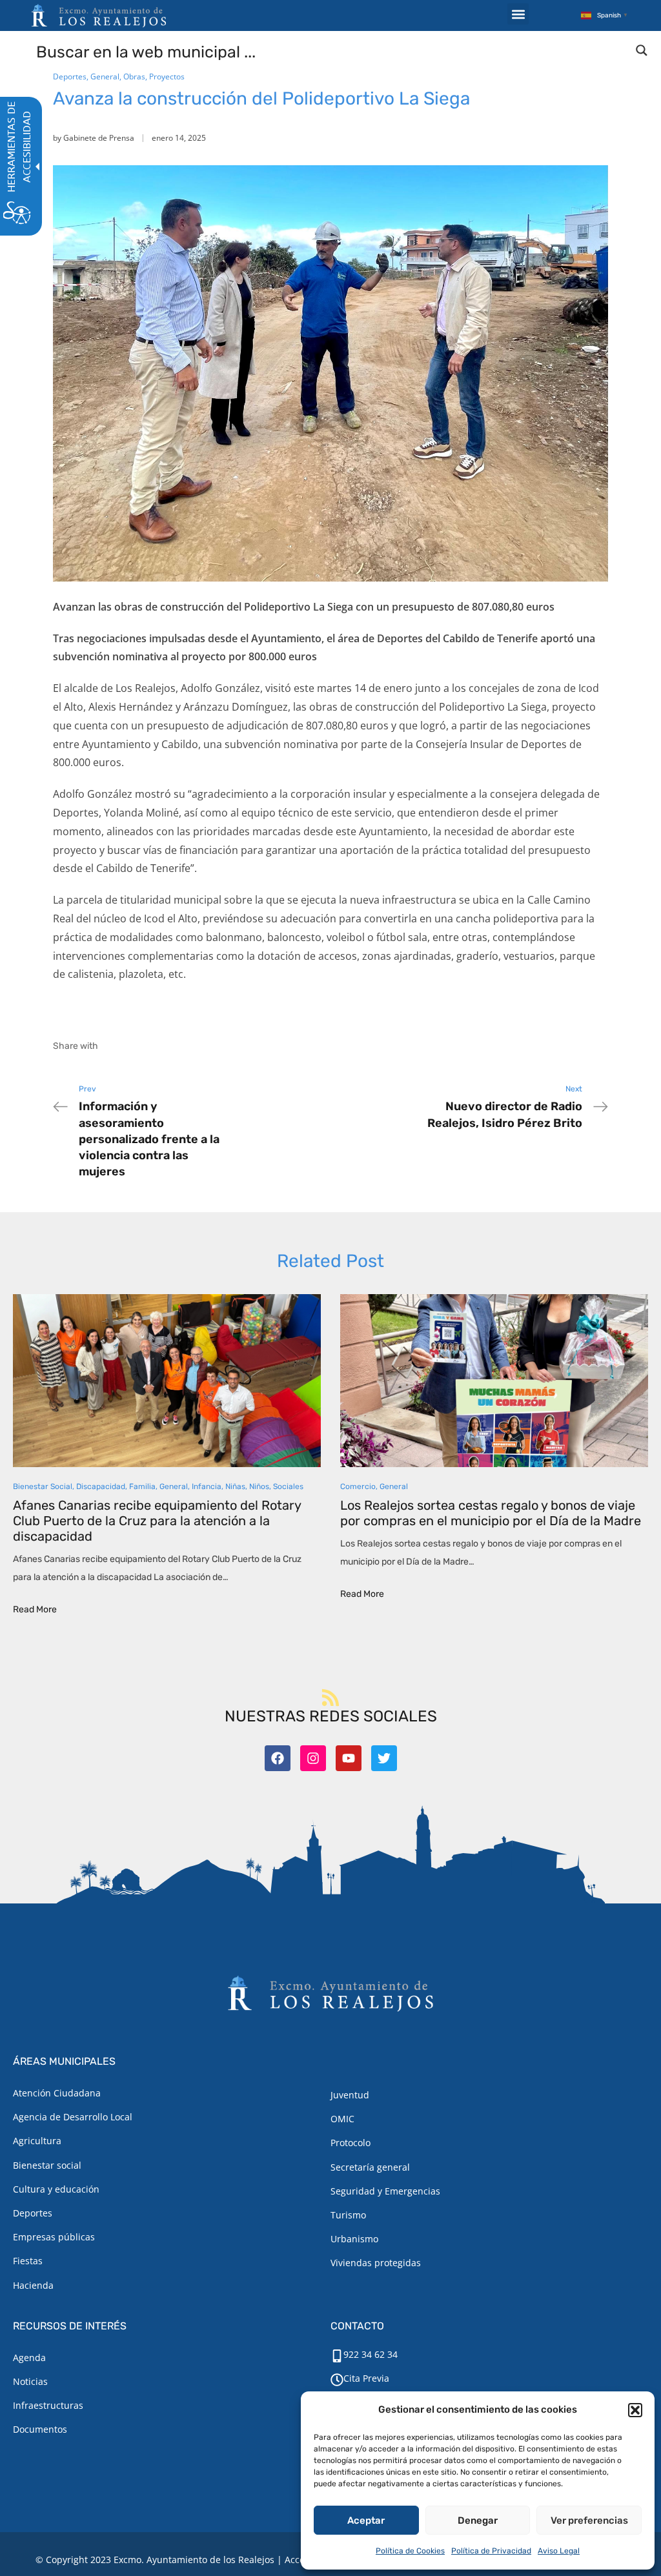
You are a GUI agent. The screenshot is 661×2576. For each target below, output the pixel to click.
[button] (635, 2410)
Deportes (70, 76)
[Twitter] (384, 1758)
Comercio (358, 1486)
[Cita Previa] (337, 2380)
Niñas (235, 1486)
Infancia (207, 1486)
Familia (142, 1486)
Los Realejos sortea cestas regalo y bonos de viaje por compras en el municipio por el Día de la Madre (491, 1513)
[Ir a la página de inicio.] (99, 15)
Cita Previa (366, 2378)
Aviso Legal (559, 2551)
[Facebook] (278, 1758)
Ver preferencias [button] (589, 2520)
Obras (134, 76)
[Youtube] (349, 1758)
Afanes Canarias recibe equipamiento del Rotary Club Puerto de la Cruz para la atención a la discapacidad (157, 1521)
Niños (259, 1486)
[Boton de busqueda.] (642, 50)
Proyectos (167, 76)
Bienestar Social (43, 1486)
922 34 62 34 (371, 2354)
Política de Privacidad (491, 2551)
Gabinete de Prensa (99, 138)
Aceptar (366, 2520)
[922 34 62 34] (337, 2356)
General (105, 76)
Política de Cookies (410, 2551)
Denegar (478, 2520)
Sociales (288, 1486)
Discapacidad (101, 1486)
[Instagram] (313, 1758)
